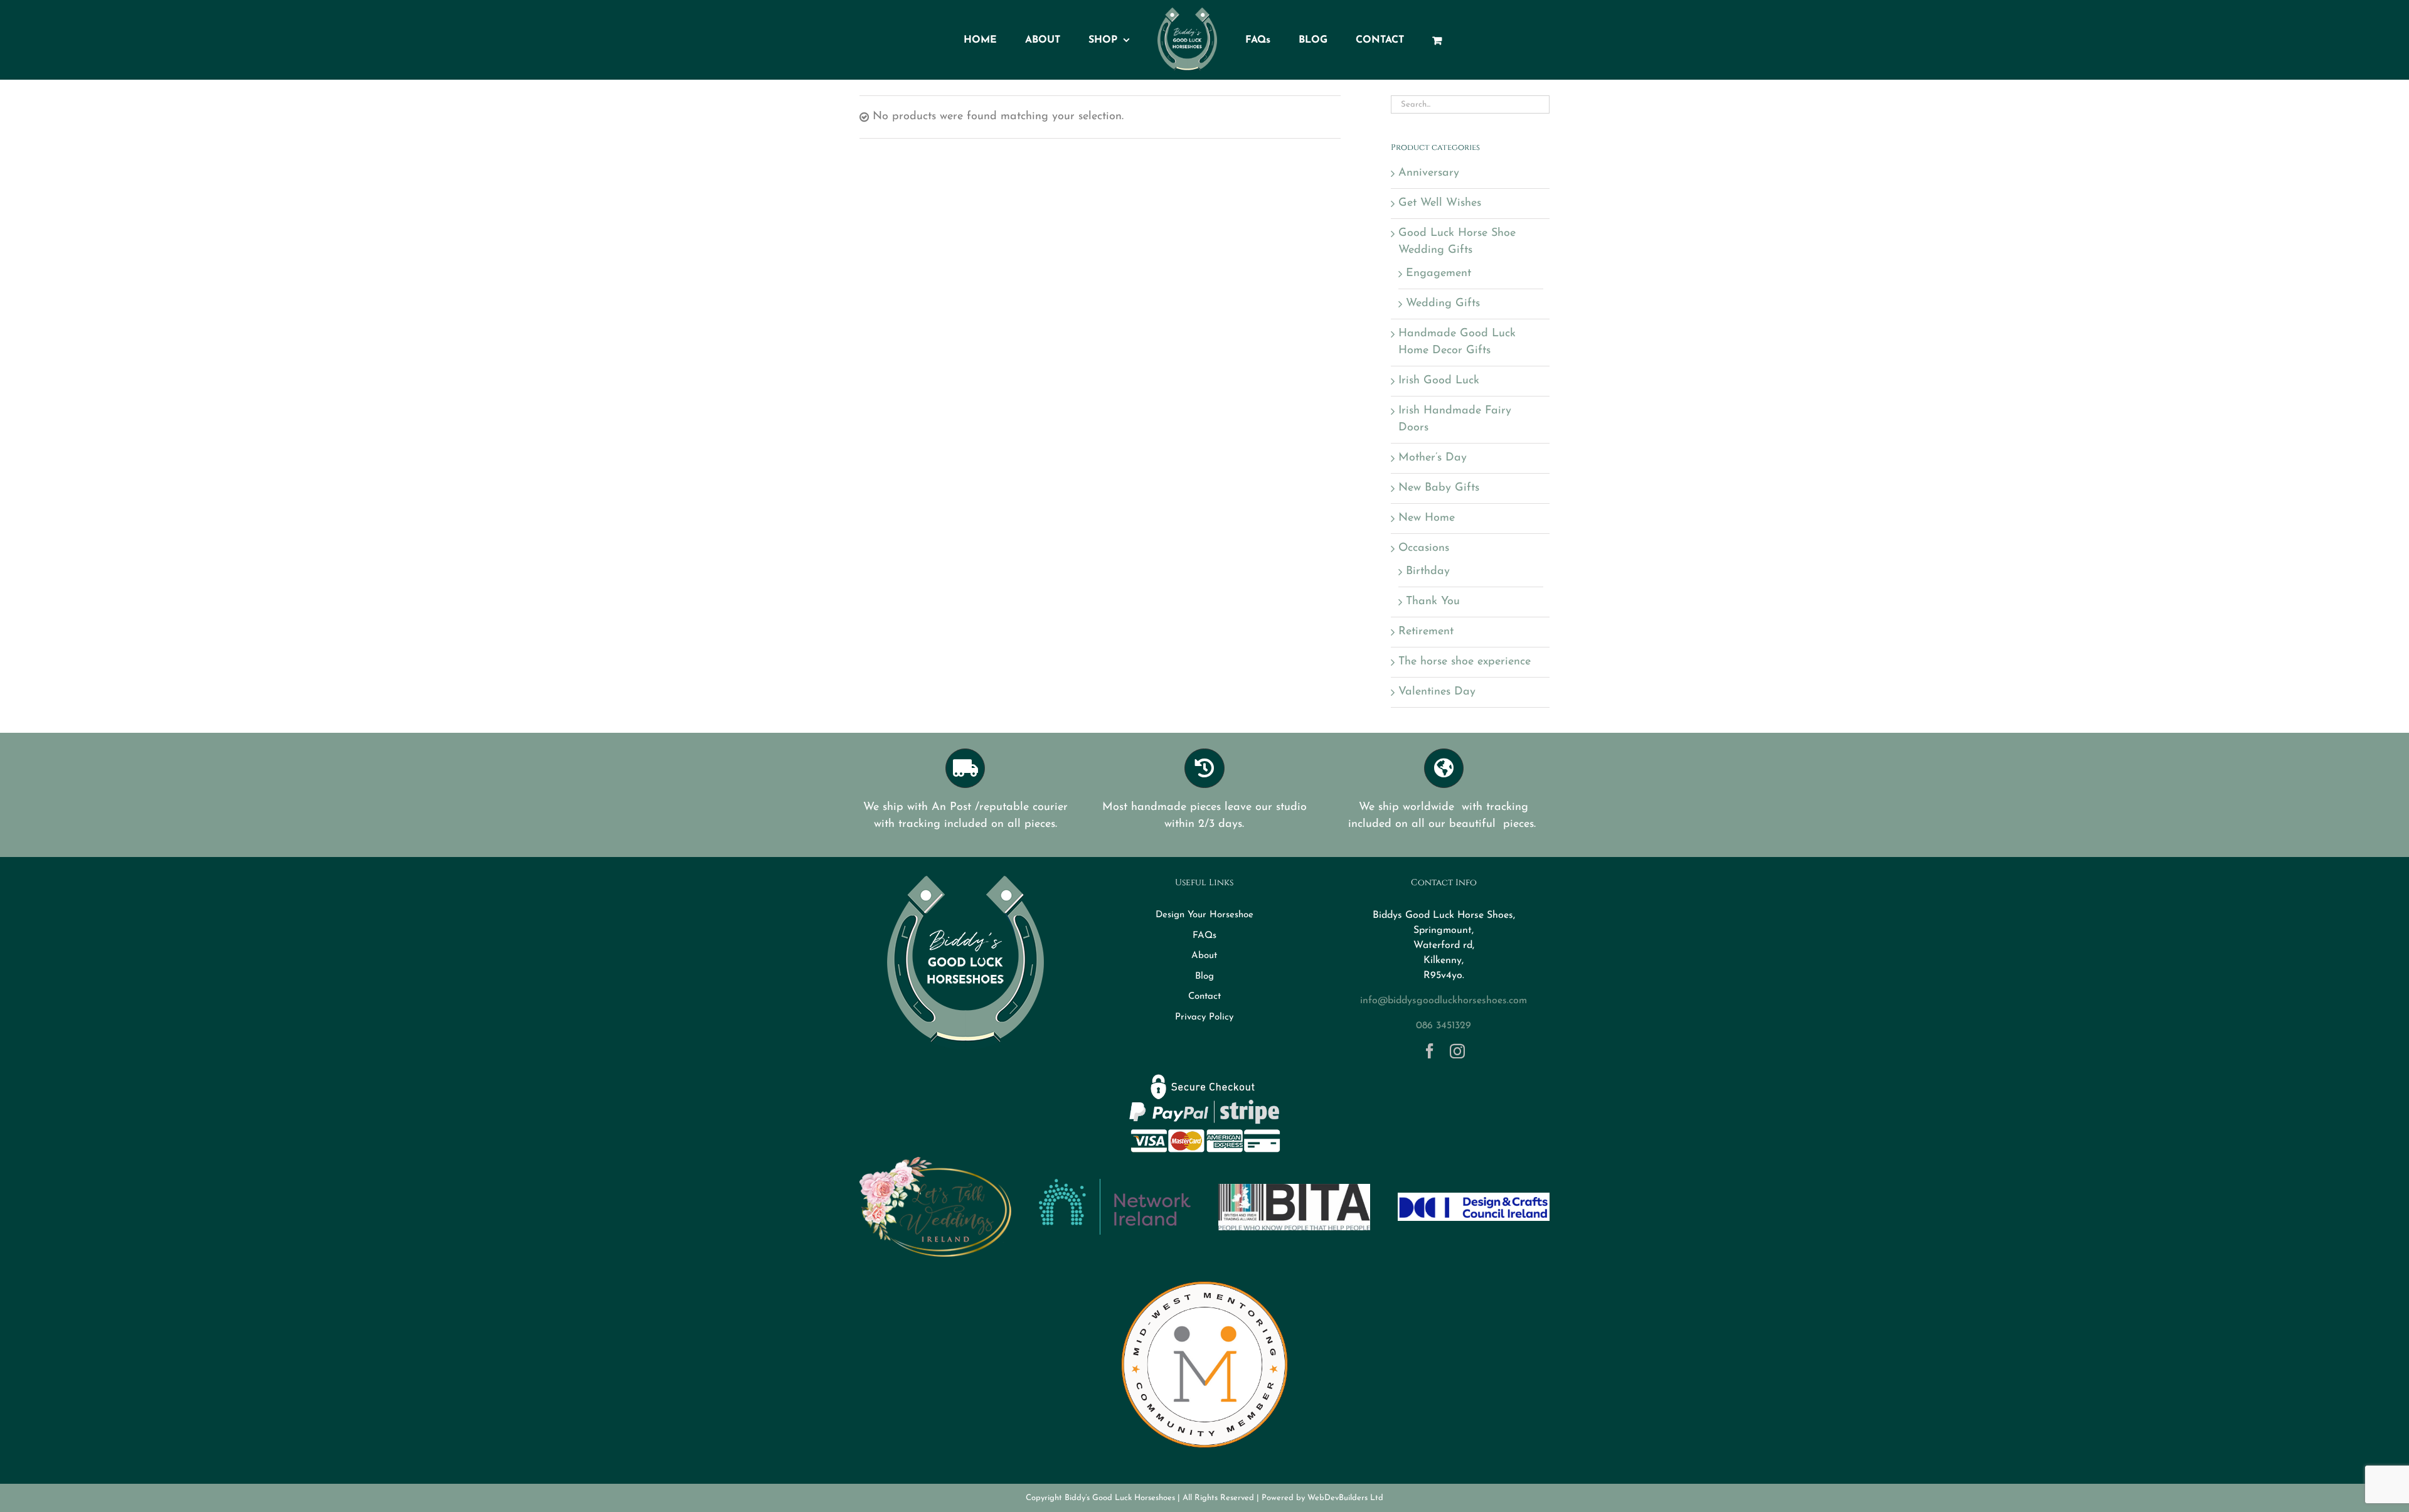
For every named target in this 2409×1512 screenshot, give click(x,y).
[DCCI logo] (1474, 1198)
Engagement (1438, 274)
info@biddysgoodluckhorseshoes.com (1444, 1001)
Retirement (1426, 632)
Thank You (1433, 602)
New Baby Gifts (1439, 488)
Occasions (1424, 548)
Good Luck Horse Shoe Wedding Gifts (1457, 242)
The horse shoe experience (1465, 662)
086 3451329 (1444, 1026)
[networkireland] (1115, 1185)
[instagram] (1457, 1051)
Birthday (1428, 572)
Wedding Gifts (1443, 304)
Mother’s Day (1433, 458)
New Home (1427, 518)
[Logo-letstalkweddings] (935, 1162)
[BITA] (1294, 1190)
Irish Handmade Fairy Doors (1455, 419)
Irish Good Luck (1439, 381)
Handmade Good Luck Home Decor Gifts (1457, 342)
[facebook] (1430, 1051)
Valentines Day (1437, 692)
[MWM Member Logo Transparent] (1204, 1276)
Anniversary (1429, 173)
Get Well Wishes (1440, 203)
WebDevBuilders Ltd (1345, 1498)
